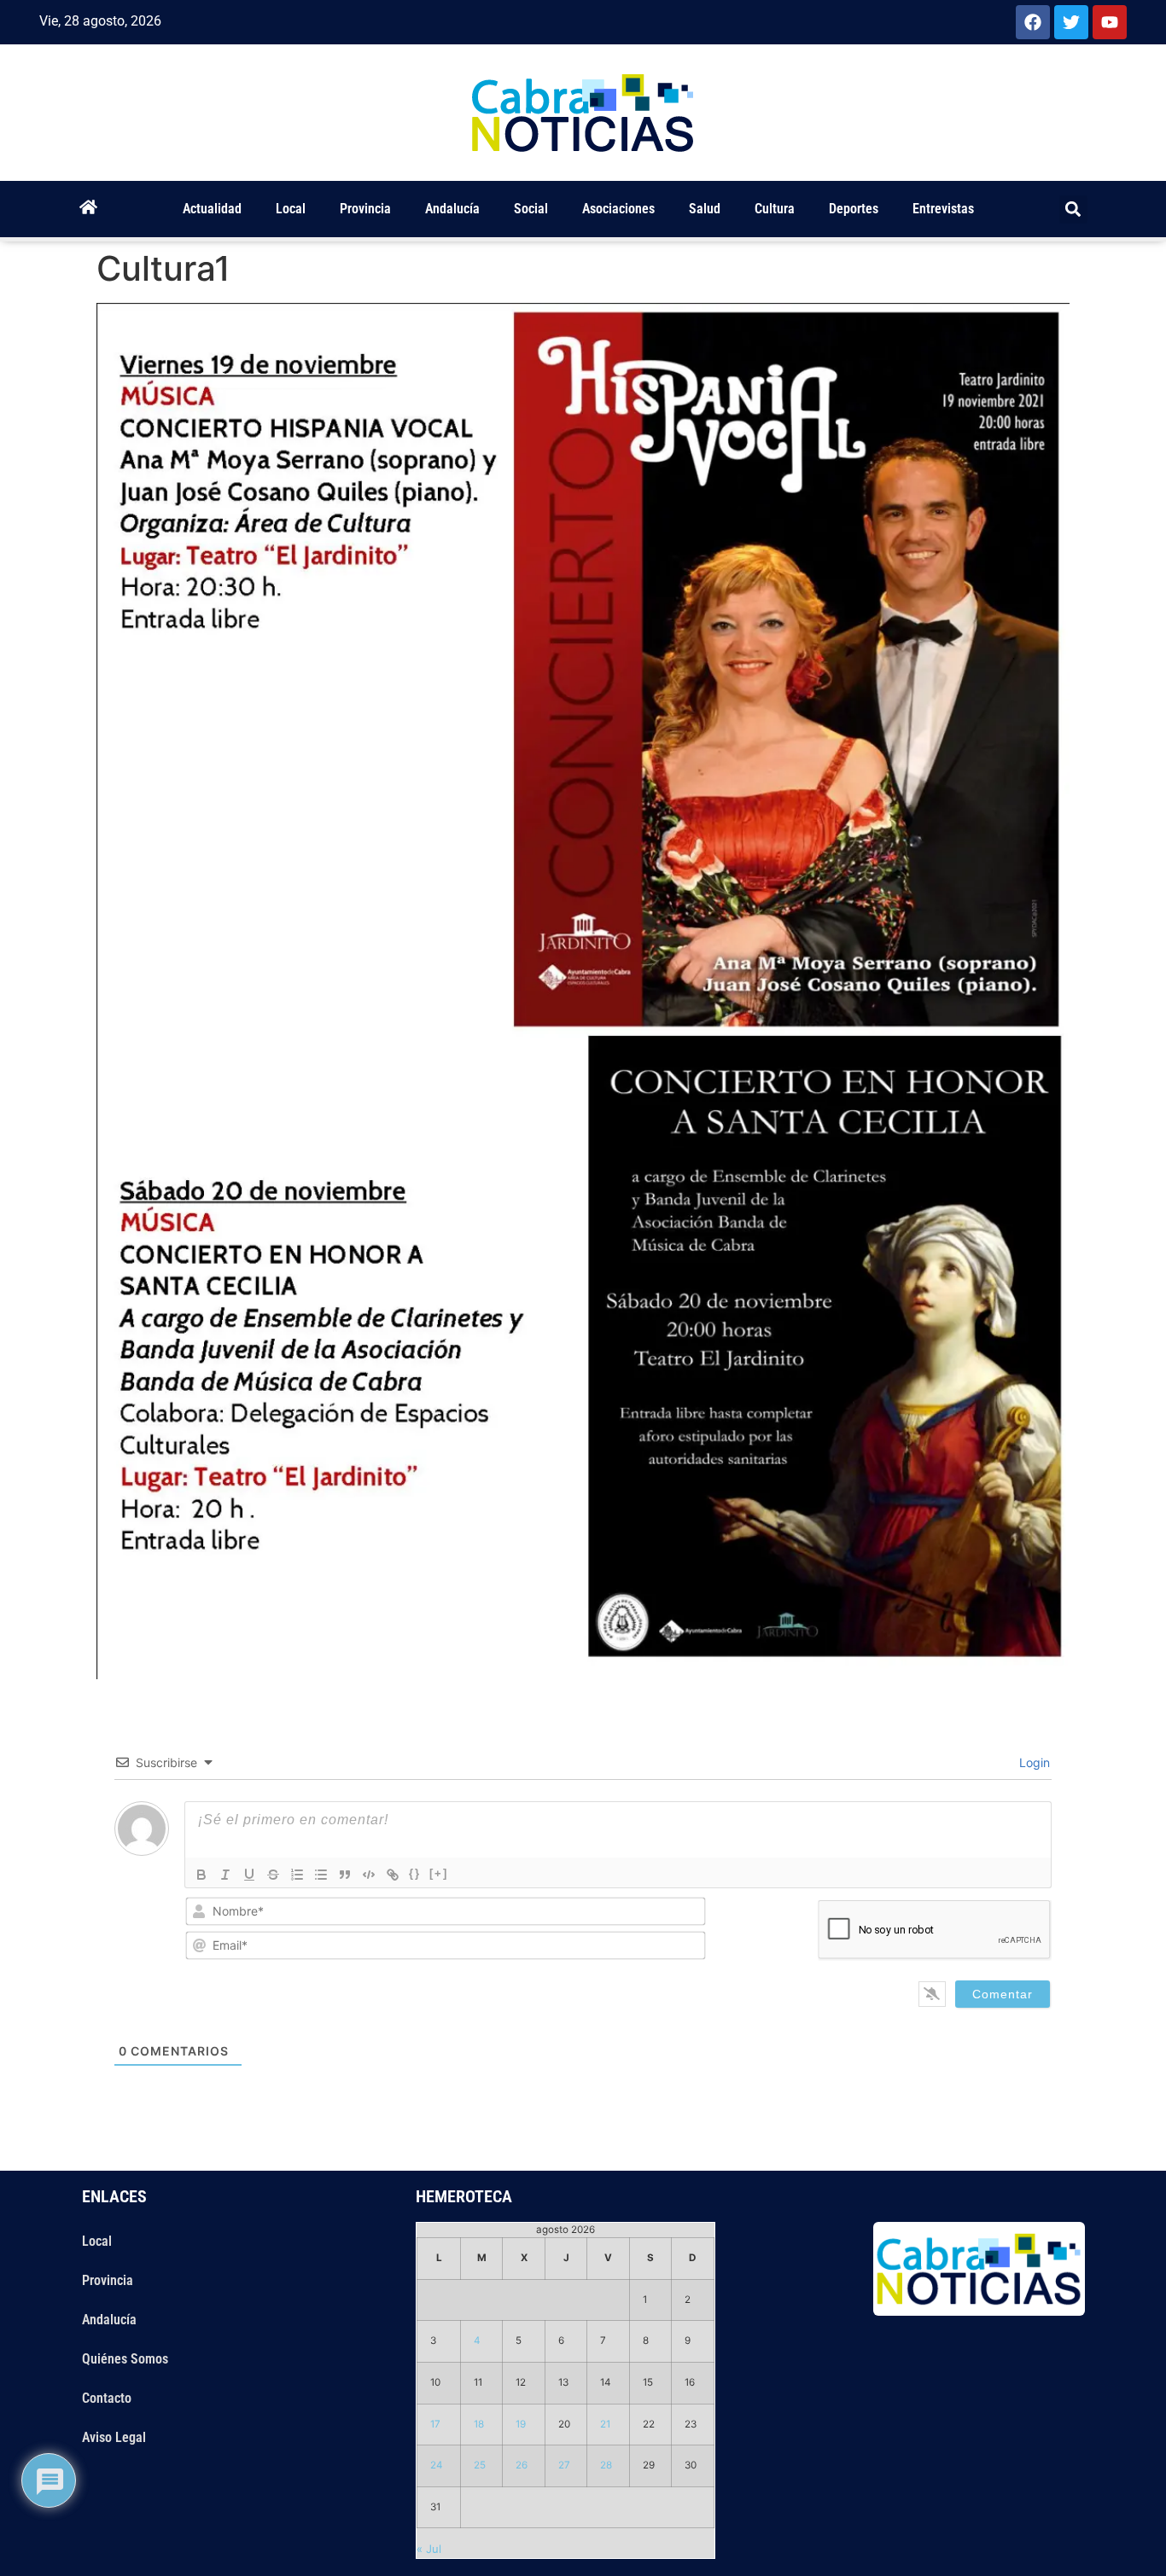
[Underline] (249, 1875)
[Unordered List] (321, 1875)
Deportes (854, 209)
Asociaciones (618, 209)
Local (291, 209)
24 (437, 2465)
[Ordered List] (297, 1875)
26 (522, 2465)
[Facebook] (1033, 22)
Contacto (107, 2398)
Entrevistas (943, 209)
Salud (705, 209)
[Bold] (201, 1875)
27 (564, 2465)
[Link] (393, 1875)
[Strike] (273, 1875)
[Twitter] (1071, 22)
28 (606, 2465)
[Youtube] (1110, 22)
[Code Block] (369, 1875)
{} (415, 1873)
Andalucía (452, 209)
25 (480, 2465)
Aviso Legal (114, 2437)
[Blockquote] (345, 1875)
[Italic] (225, 1875)
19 (521, 2424)
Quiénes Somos (125, 2359)
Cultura (775, 209)
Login (1033, 1762)
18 (479, 2424)
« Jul (429, 2549)
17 (435, 2424)
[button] (1073, 209)
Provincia (365, 209)
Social (531, 209)
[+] (439, 1873)
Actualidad (212, 209)
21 (605, 2424)
